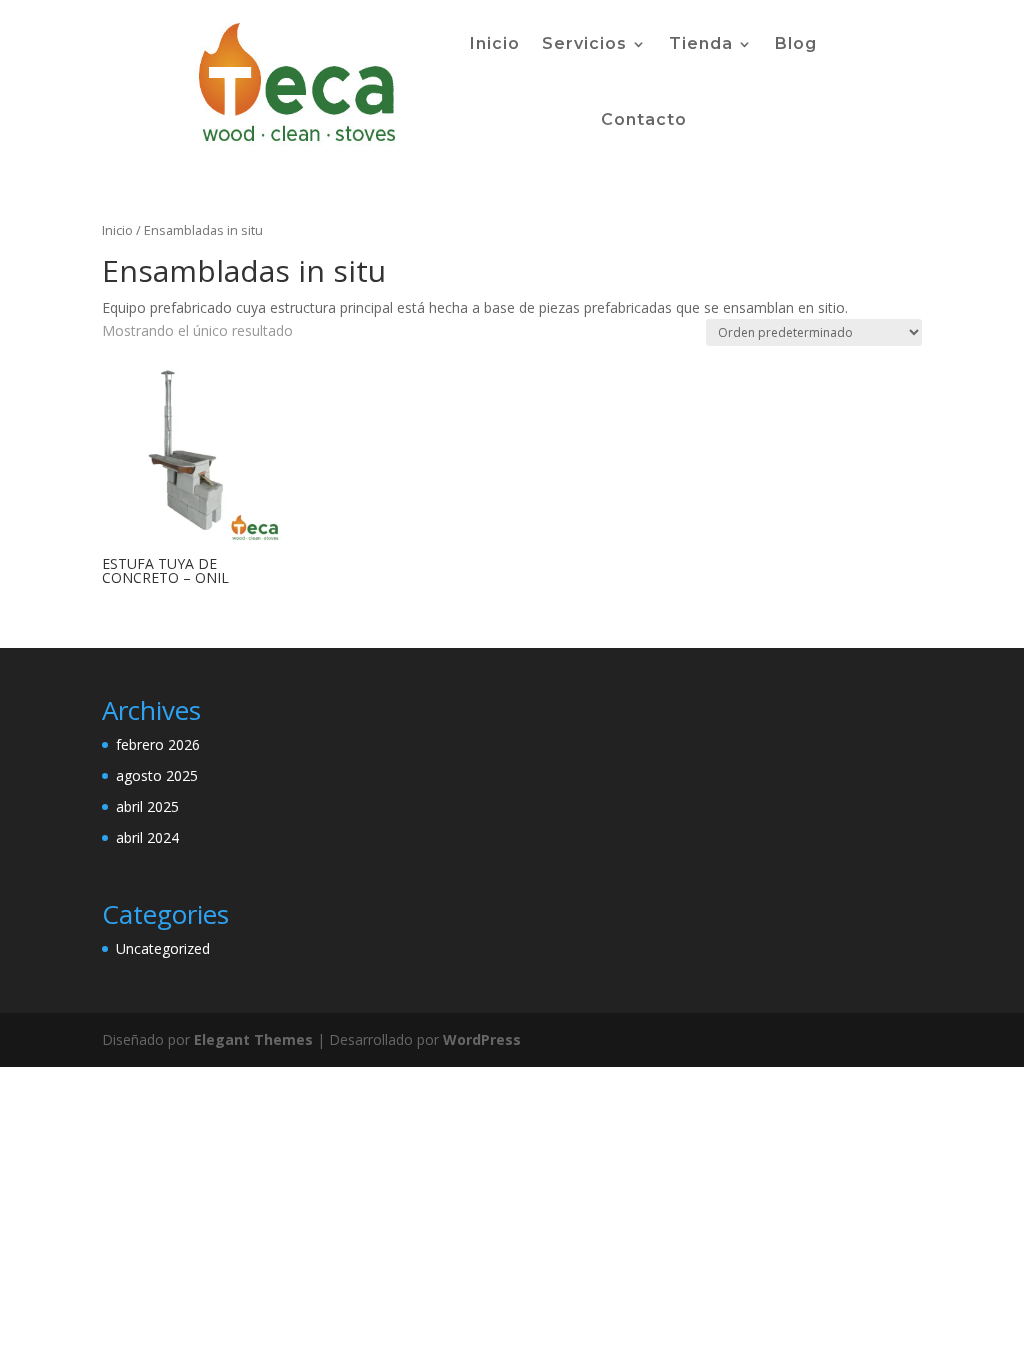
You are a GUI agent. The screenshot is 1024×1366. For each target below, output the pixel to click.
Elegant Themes (253, 1039)
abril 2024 (147, 837)
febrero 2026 (158, 744)
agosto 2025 (157, 775)
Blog (796, 43)
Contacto (644, 119)
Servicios (584, 43)
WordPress (482, 1039)
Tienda (701, 43)
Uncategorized (163, 948)
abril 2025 (147, 806)
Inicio (495, 43)
